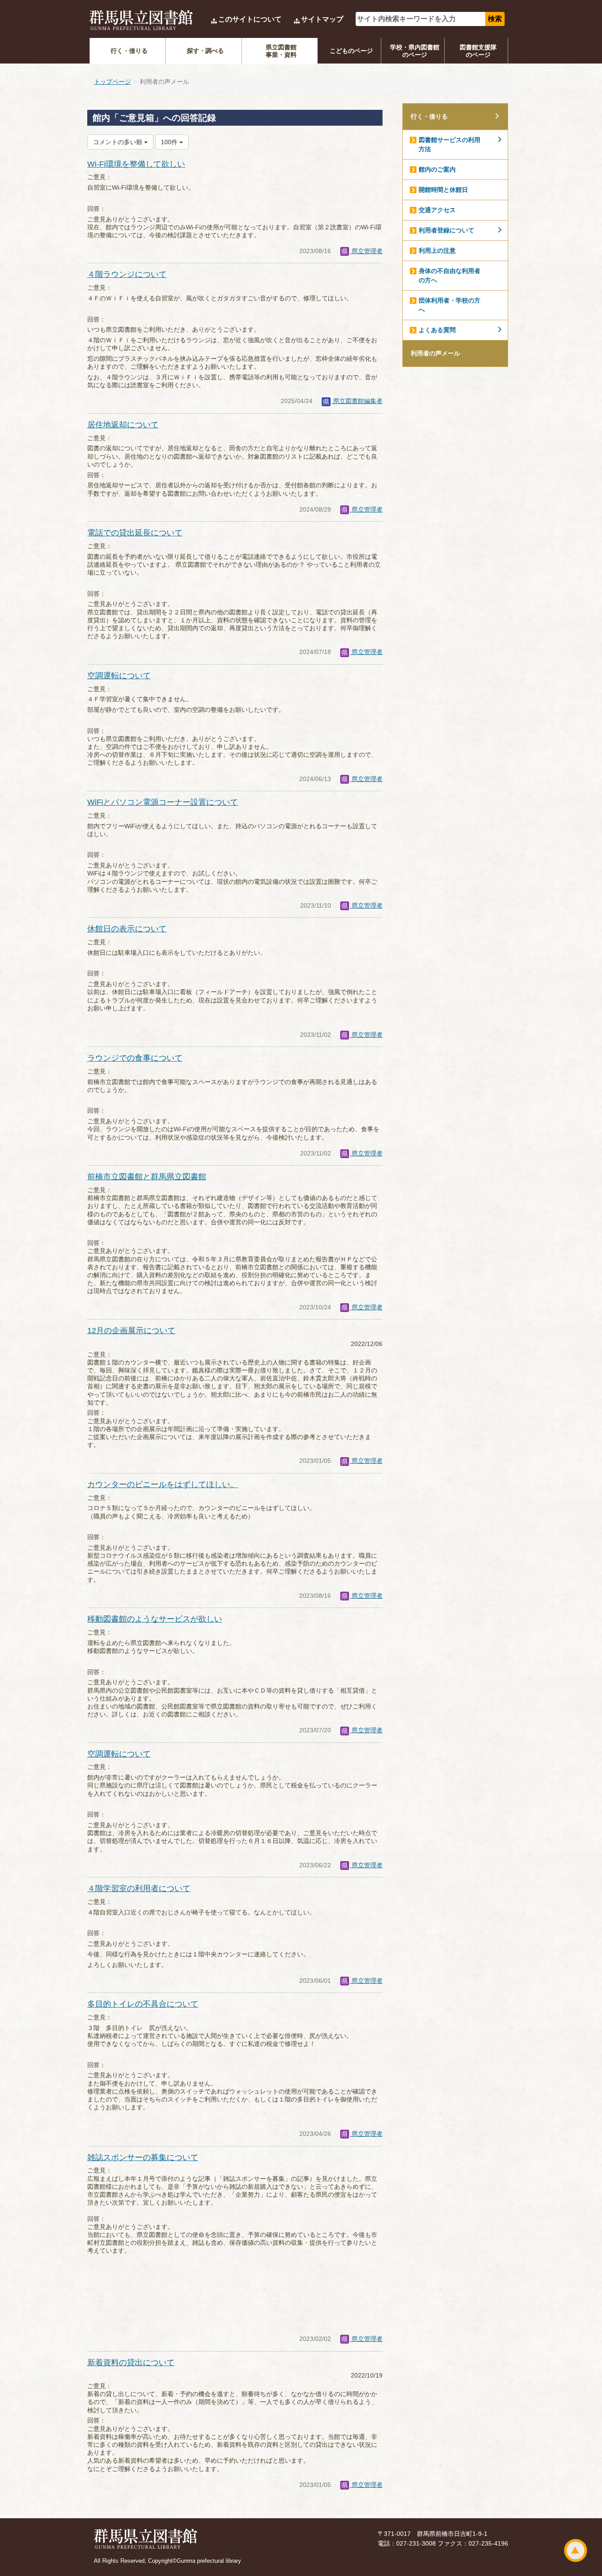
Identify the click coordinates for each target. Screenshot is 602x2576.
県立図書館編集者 (357, 401)
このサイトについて (250, 19)
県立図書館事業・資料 (281, 51)
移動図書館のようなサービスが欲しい (155, 1619)
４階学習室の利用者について (139, 1888)
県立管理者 (366, 251)
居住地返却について (123, 425)
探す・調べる (205, 51)
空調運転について (119, 676)
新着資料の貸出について (131, 2363)
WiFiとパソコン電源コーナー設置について (163, 802)
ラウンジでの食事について (135, 1058)
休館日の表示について (127, 929)
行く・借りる (129, 51)
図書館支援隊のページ (478, 51)
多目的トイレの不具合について (143, 2004)
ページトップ (576, 2550)
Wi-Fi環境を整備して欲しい (136, 164)
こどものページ (351, 51)
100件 (170, 142)
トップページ (112, 82)
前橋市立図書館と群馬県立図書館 (147, 1177)
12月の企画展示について (131, 1331)
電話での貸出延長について (135, 533)
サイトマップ (322, 19)
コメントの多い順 (119, 142)
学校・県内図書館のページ (415, 51)
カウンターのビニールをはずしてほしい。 (163, 1484)
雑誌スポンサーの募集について (143, 2157)
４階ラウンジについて (127, 274)
